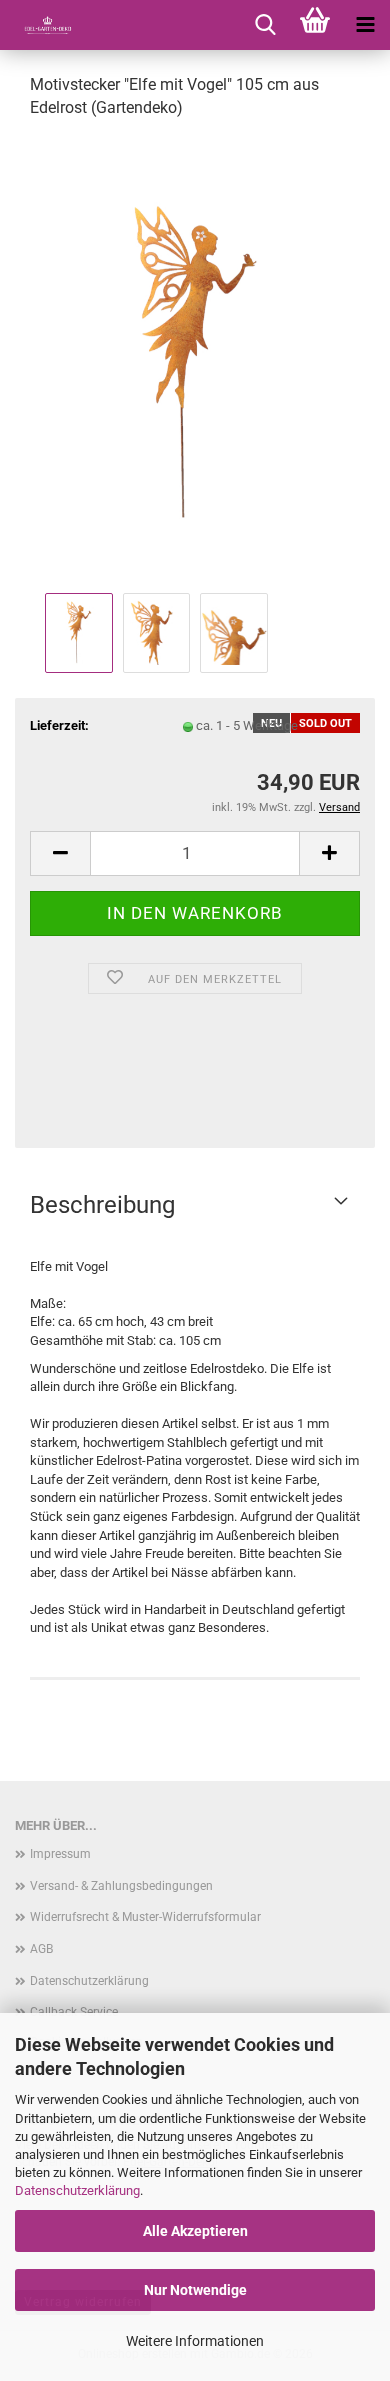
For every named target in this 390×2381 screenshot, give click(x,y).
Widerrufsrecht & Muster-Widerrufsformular (145, 1917)
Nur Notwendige (195, 2290)
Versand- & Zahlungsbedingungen (121, 1886)
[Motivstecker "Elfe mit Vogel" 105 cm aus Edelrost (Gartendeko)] (195, 361)
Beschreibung (102, 1205)
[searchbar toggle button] (265, 25)
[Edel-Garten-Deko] (40, 25)
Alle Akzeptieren (195, 2231)
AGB (41, 1949)
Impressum (60, 1854)
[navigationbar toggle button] (365, 25)
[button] (60, 853)
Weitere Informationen (195, 2341)
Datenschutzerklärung (77, 2190)
